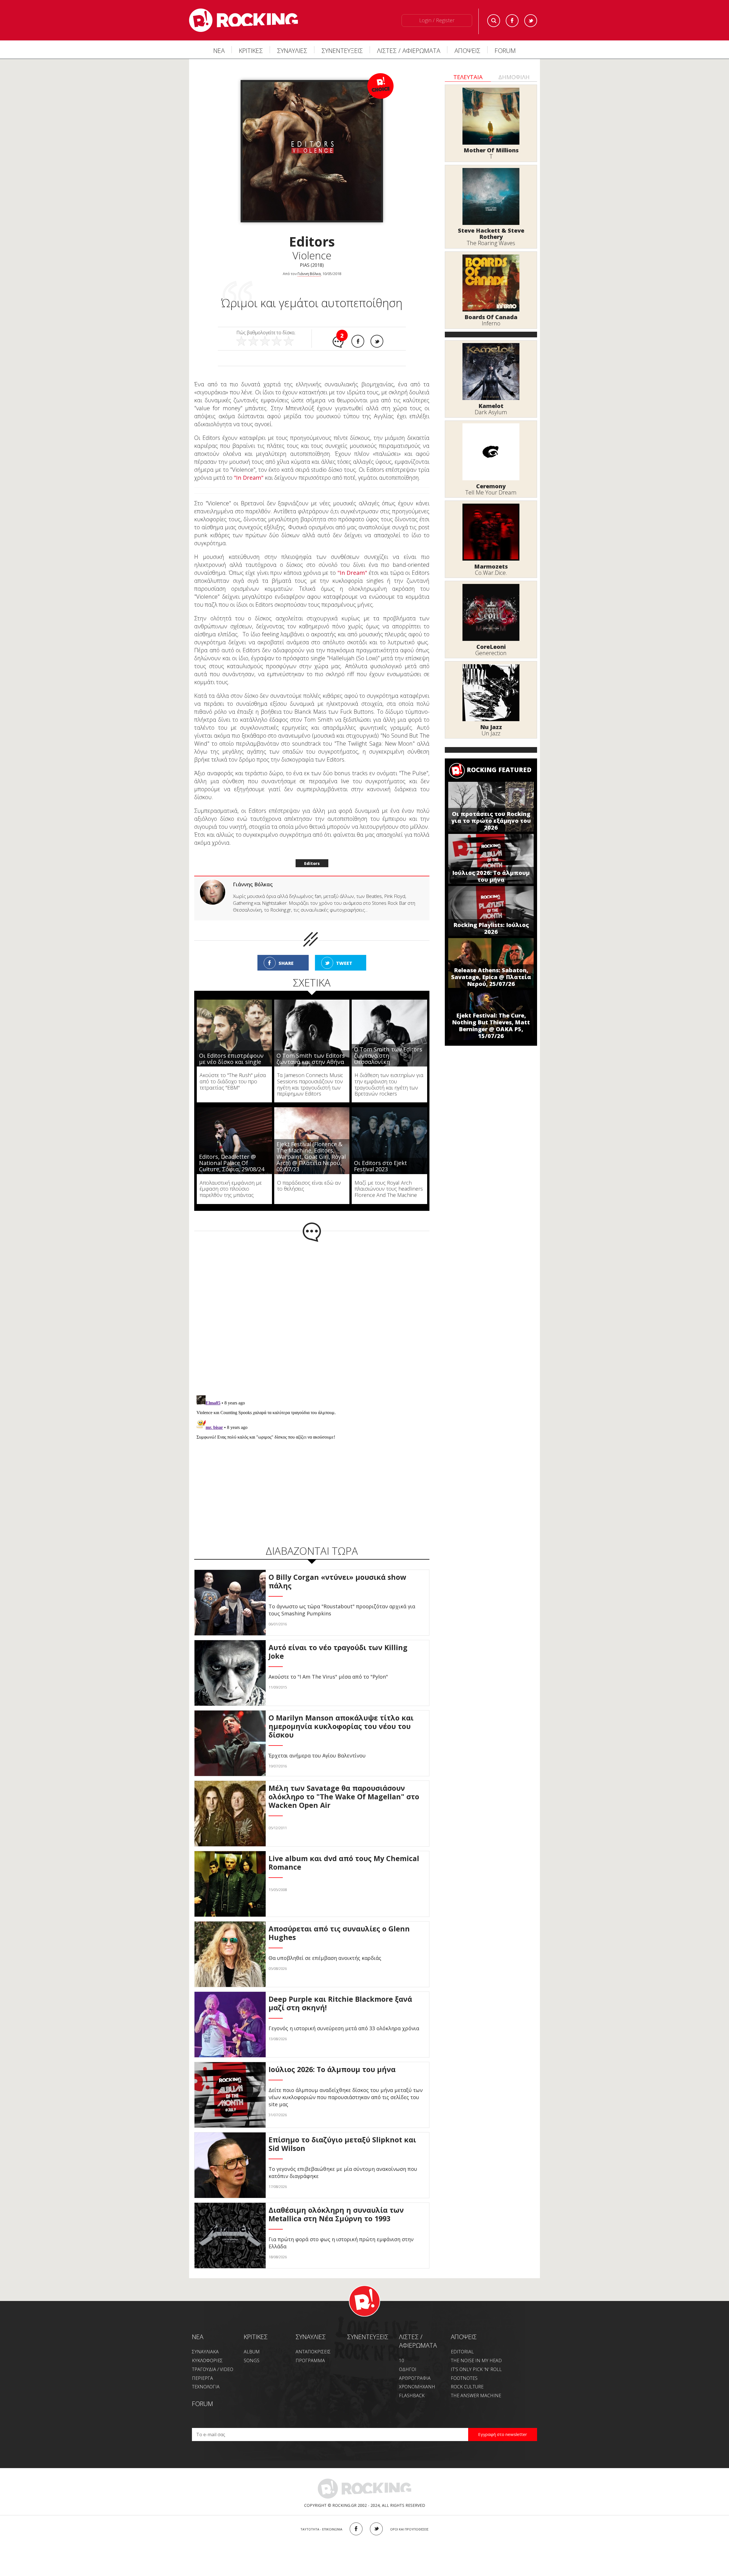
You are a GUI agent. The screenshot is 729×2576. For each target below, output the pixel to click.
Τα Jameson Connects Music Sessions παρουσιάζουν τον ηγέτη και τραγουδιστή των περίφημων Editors (310, 1072)
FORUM (505, 50)
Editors (312, 851)
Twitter (531, 21)
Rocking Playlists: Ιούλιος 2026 (491, 928)
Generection (491, 653)
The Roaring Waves (491, 243)
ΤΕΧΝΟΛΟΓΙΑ (206, 2375)
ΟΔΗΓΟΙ (408, 2357)
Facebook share (358, 341)
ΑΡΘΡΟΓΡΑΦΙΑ (415, 2366)
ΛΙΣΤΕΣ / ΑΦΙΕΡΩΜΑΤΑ (409, 50)
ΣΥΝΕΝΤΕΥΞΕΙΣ (342, 50)
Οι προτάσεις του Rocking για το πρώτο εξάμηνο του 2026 (491, 821)
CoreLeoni (491, 647)
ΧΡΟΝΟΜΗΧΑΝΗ (417, 2375)
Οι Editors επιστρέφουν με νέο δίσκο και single (231, 1047)
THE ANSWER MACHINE (476, 2384)
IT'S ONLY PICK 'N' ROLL (476, 2357)
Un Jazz (491, 733)
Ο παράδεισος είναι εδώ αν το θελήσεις (309, 1174)
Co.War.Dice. (491, 573)
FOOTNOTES (464, 2366)
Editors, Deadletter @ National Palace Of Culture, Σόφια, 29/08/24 (232, 1151)
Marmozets (491, 566)
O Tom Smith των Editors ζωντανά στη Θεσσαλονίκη (388, 1044)
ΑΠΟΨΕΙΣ (467, 50)
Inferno (491, 323)
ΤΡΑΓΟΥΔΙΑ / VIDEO (213, 2357)
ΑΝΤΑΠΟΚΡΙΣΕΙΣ (313, 2340)
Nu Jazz (491, 727)
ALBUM (252, 2340)
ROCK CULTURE (467, 2375)
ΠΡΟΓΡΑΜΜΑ (310, 2349)
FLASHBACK (412, 2384)
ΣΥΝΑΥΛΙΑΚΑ (205, 2340)
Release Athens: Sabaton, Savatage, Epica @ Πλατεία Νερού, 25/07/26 (491, 977)
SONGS (252, 2349)
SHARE (286, 951)
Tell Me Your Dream (491, 492)
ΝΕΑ (219, 50)
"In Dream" (249, 478)
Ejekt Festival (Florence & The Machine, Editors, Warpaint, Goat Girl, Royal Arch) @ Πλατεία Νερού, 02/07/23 (311, 1145)
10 (402, 2349)
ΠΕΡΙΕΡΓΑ (202, 2366)
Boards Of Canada (491, 317)
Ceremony (491, 486)
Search (494, 21)
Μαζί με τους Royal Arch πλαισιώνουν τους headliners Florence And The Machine (389, 1177)
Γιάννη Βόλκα (309, 274)
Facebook (512, 21)
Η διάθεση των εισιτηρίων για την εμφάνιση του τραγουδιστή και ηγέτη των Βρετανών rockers (389, 1072)
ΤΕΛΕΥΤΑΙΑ (468, 77)
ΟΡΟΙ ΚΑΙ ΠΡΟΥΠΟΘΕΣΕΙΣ (409, 2517)
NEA (198, 2325)
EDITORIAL (462, 2340)
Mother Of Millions (491, 150)
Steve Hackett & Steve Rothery (491, 234)
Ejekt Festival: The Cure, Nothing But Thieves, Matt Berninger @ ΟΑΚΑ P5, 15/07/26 (491, 1026)
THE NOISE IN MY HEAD (476, 2349)
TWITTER (376, 2517)
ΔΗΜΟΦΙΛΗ (514, 77)
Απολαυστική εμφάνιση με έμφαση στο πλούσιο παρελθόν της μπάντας (231, 1177)
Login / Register (437, 20)
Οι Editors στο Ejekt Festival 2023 (380, 1154)
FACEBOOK (356, 2517)
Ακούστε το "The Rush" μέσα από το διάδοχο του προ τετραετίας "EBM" (233, 1069)
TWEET (344, 951)
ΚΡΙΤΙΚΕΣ (251, 50)
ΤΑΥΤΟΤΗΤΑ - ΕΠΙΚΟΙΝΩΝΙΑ (321, 2517)
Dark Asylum (491, 412)
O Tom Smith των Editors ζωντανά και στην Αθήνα (311, 1047)
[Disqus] (312, 1305)
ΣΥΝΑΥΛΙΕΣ (292, 50)
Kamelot (491, 406)
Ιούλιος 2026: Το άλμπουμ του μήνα (491, 876)
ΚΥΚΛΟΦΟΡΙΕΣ (207, 2349)
